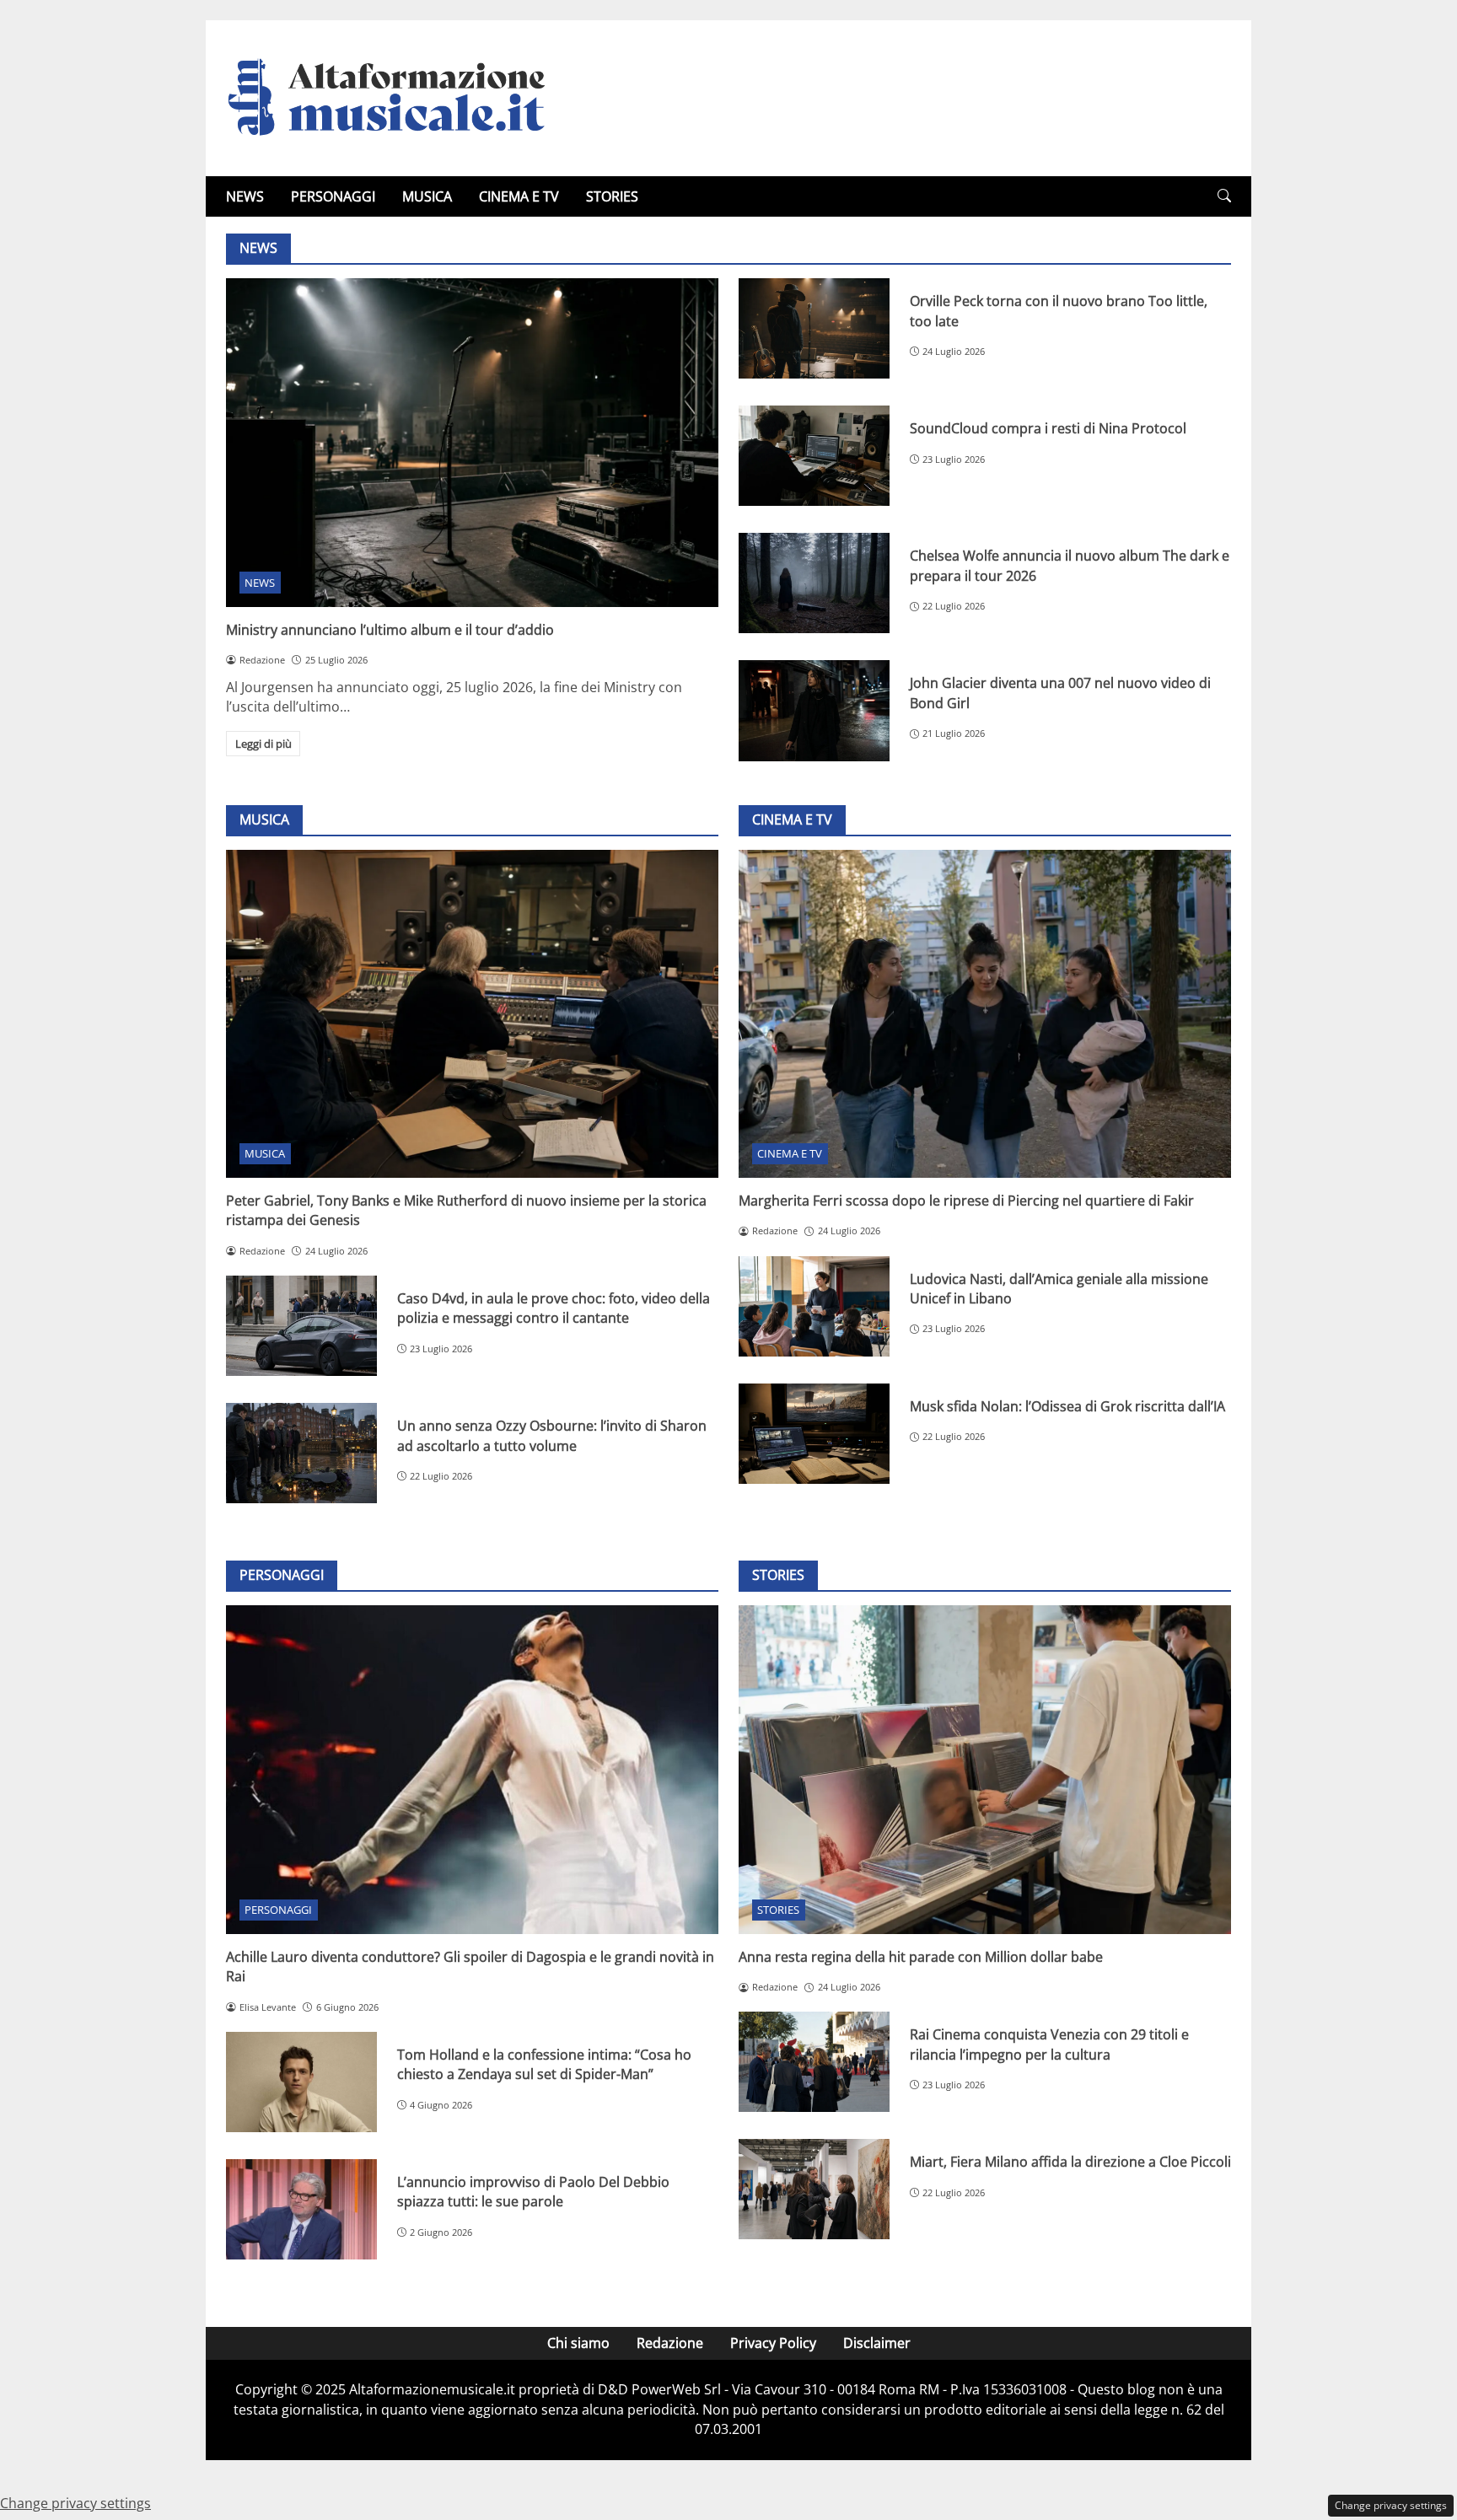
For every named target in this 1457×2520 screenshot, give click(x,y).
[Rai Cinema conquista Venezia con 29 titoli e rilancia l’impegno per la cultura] (814, 2062)
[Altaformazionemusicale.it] (395, 97)
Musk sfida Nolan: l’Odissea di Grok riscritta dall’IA (1067, 1406)
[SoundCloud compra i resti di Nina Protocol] (814, 456)
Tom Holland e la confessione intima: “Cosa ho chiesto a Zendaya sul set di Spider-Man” (544, 2064)
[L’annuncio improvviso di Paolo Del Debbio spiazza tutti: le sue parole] (301, 2209)
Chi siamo (578, 2343)
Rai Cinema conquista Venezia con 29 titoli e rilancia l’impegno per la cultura (1049, 2044)
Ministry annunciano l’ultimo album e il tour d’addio (390, 630)
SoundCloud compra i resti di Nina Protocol (1048, 428)
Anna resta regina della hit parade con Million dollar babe (921, 1957)
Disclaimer (877, 2343)
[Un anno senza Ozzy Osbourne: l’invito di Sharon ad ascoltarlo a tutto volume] (301, 1453)
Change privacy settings (1391, 2505)
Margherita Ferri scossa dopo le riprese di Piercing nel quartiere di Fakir (966, 1201)
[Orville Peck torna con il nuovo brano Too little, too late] (814, 328)
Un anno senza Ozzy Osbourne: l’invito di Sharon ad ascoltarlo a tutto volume (552, 1435)
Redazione (670, 2343)
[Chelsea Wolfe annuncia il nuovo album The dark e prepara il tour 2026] (814, 583)
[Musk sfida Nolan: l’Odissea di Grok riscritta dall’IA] (814, 1434)
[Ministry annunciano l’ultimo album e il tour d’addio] (472, 442)
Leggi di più (263, 744)
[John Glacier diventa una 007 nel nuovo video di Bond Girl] (814, 710)
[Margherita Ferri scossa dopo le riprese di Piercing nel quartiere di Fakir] (985, 1014)
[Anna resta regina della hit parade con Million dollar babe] (985, 1769)
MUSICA (427, 196)
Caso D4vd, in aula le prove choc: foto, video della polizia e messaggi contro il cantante (554, 1308)
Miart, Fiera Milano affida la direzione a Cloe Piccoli (1070, 2162)
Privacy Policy (773, 2343)
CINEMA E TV (519, 196)
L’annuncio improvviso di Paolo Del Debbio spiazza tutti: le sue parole (533, 2192)
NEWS (245, 196)
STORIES (612, 196)
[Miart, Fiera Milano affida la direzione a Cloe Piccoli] (814, 2189)
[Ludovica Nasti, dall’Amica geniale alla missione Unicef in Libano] (814, 1306)
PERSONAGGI (333, 196)
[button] (1224, 196)
